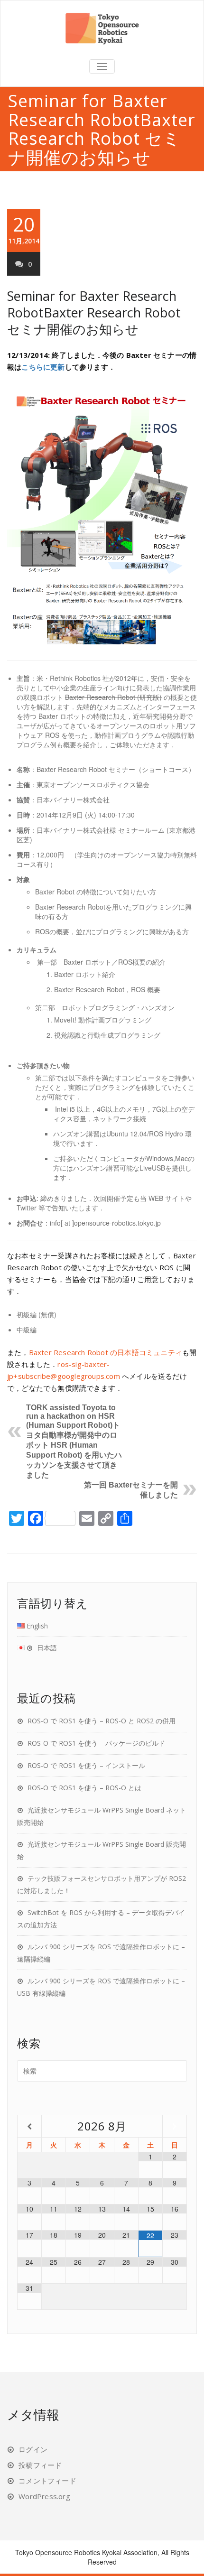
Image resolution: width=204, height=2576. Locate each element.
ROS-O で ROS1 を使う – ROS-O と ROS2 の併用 (102, 1721)
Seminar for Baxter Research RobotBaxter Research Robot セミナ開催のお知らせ (94, 312)
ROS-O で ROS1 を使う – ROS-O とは (84, 1788)
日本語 (47, 1648)
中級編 (27, 1330)
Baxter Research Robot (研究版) (113, 697)
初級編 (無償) (37, 1314)
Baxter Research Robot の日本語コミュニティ (106, 1352)
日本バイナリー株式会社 (73, 800)
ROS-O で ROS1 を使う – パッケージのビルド (96, 1743)
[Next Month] (175, 2126)
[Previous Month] (29, 2126)
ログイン (33, 2449)
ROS (52, 735)
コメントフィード (47, 2481)
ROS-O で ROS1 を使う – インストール (86, 1765)
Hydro (174, 1134)
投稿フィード (40, 2465)
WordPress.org (44, 2496)
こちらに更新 (43, 367)
